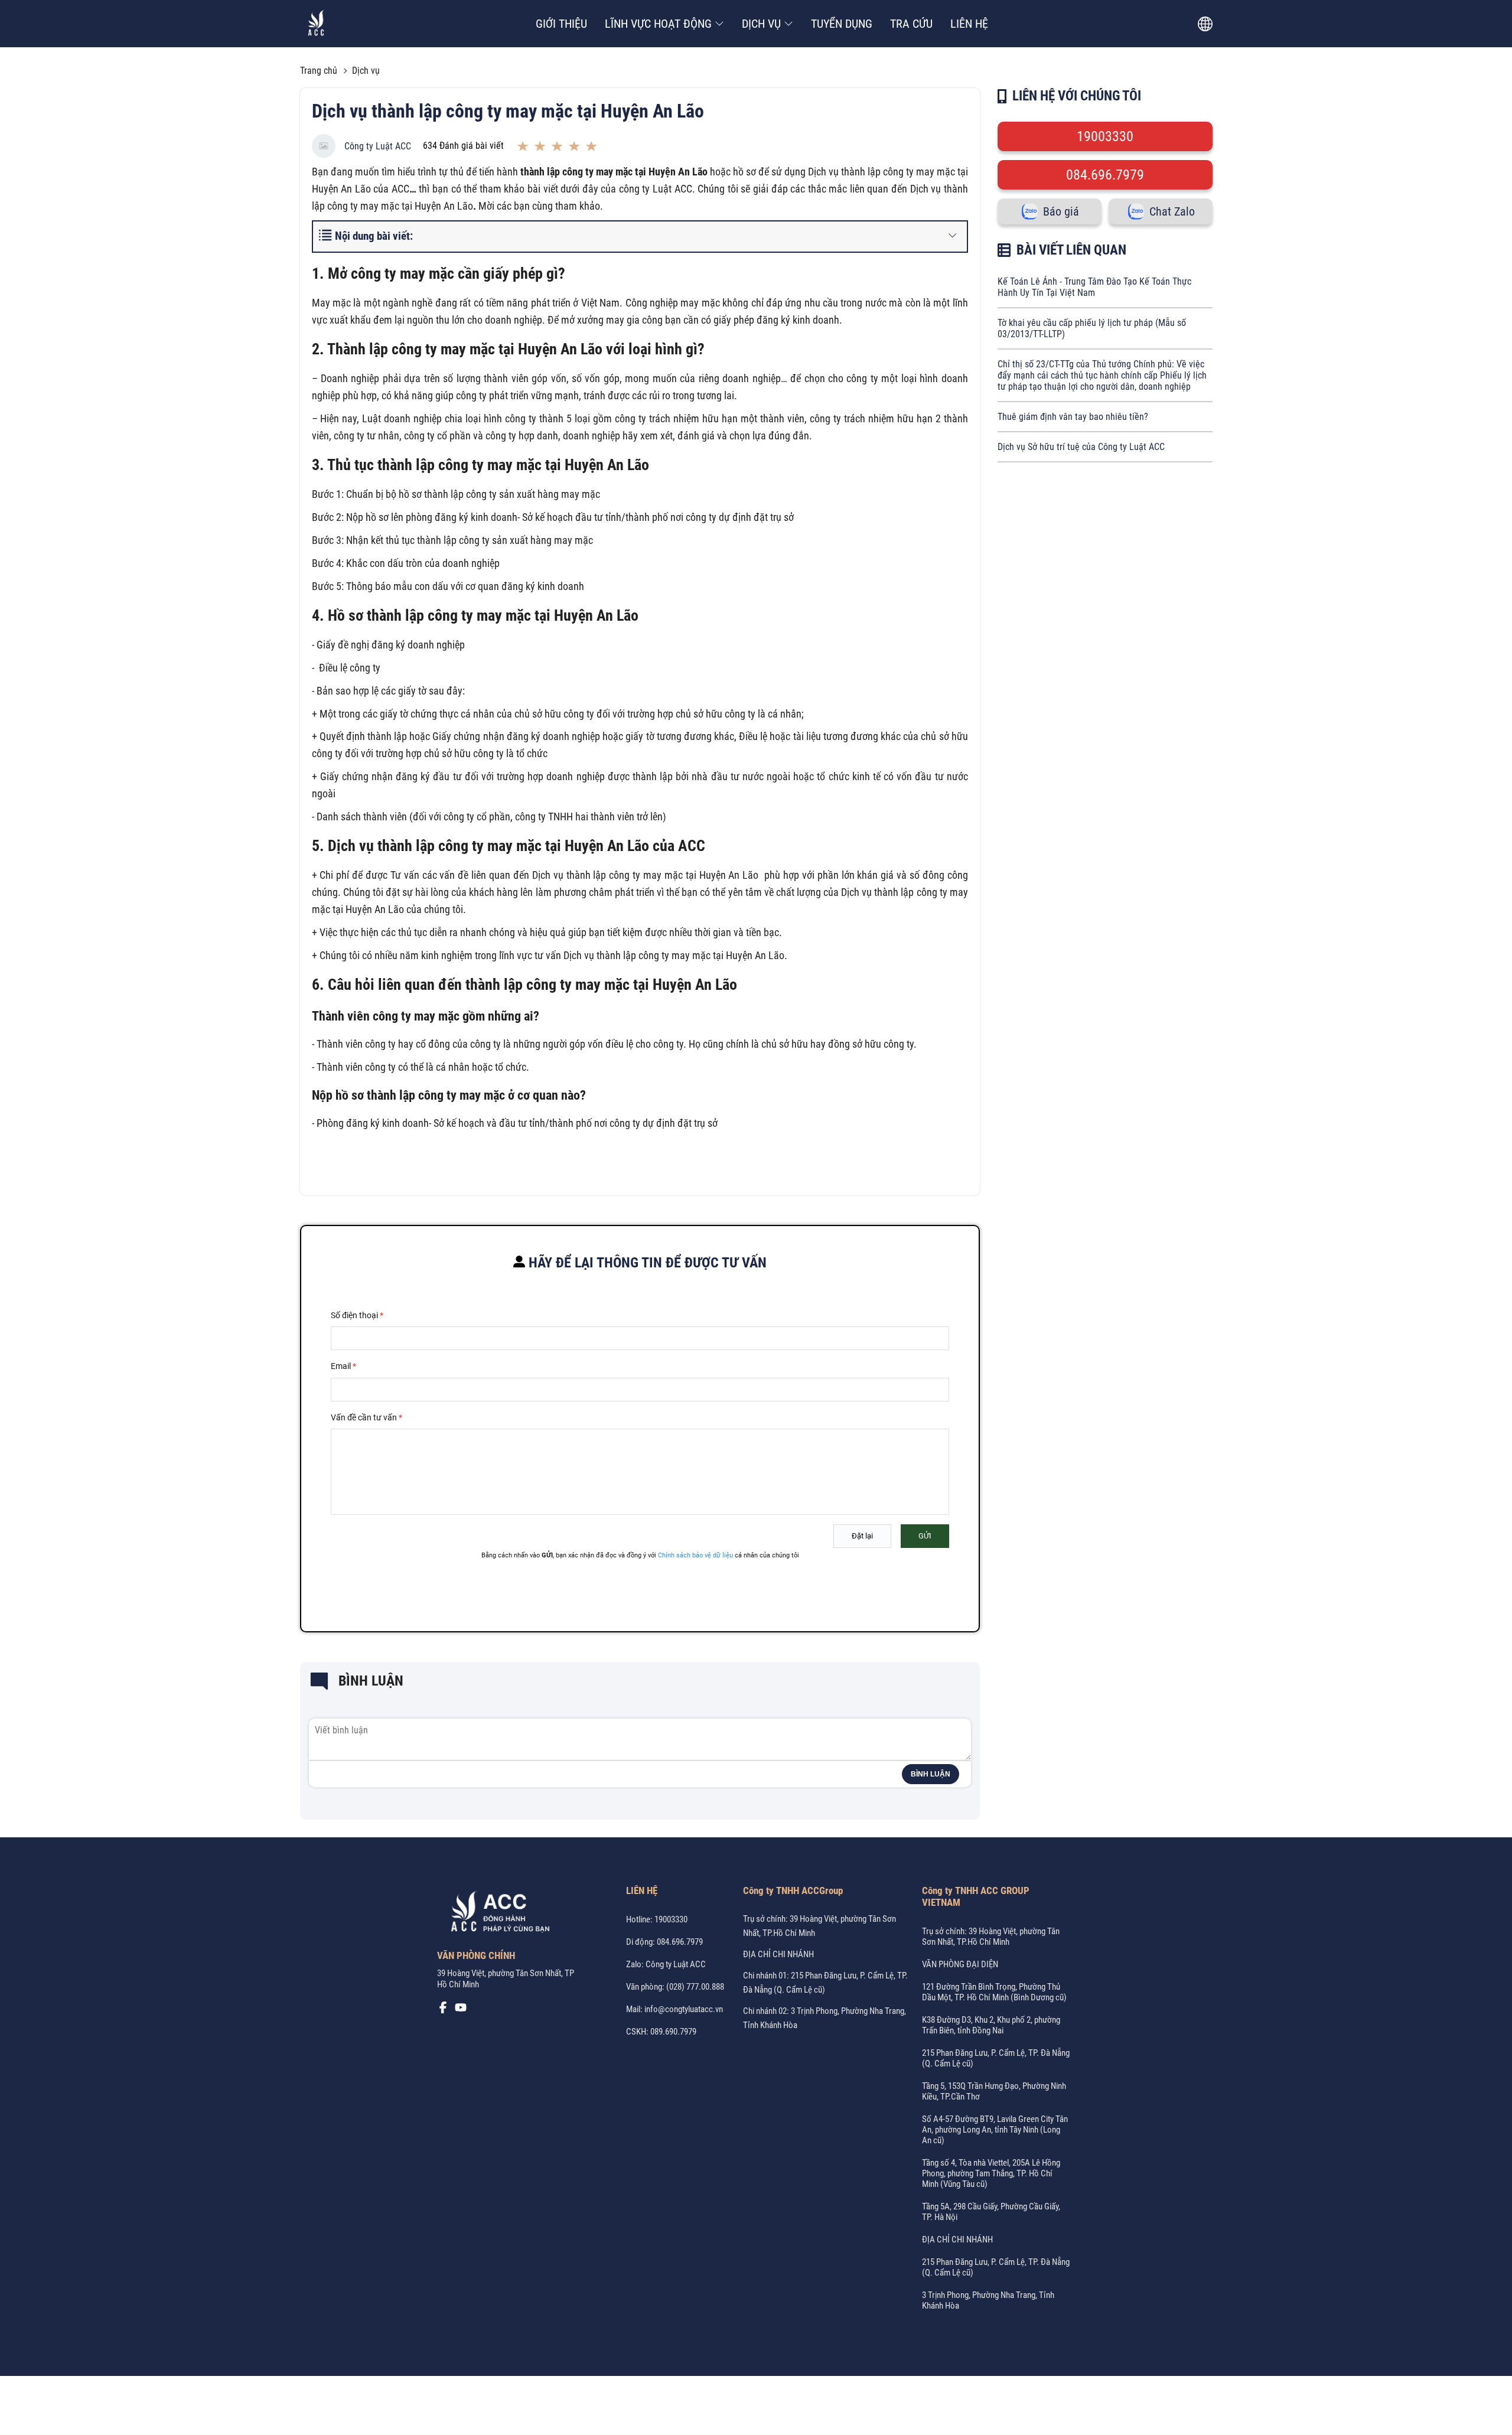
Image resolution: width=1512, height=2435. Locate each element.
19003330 (1105, 136)
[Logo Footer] (496, 1914)
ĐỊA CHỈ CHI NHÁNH (778, 1954)
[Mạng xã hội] (443, 2010)
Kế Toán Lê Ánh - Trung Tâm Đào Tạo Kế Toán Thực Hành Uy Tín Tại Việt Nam (1094, 287)
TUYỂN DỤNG (842, 24)
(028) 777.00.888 (695, 1987)
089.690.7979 (673, 2032)
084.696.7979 (1105, 175)
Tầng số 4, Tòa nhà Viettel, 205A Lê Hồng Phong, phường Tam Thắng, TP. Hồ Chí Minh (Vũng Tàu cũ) (991, 2173)
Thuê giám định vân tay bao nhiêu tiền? (1073, 417)
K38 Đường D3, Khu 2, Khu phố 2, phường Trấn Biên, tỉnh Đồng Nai (991, 2025)
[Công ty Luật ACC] (316, 24)
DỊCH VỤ (761, 24)
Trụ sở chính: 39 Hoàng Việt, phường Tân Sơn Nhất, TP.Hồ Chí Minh (991, 1937)
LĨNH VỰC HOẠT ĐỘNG (658, 24)
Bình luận (931, 1774)
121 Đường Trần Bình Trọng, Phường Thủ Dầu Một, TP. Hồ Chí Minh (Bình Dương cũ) (994, 1992)
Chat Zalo (1172, 211)
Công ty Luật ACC (378, 146)
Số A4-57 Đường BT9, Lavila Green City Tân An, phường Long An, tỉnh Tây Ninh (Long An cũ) (995, 2130)
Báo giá (1061, 211)
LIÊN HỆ (969, 24)
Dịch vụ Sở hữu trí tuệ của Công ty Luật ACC (1081, 447)
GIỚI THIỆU (561, 24)
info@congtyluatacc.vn (684, 2009)
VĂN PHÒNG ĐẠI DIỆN (960, 1964)
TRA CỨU (911, 24)
